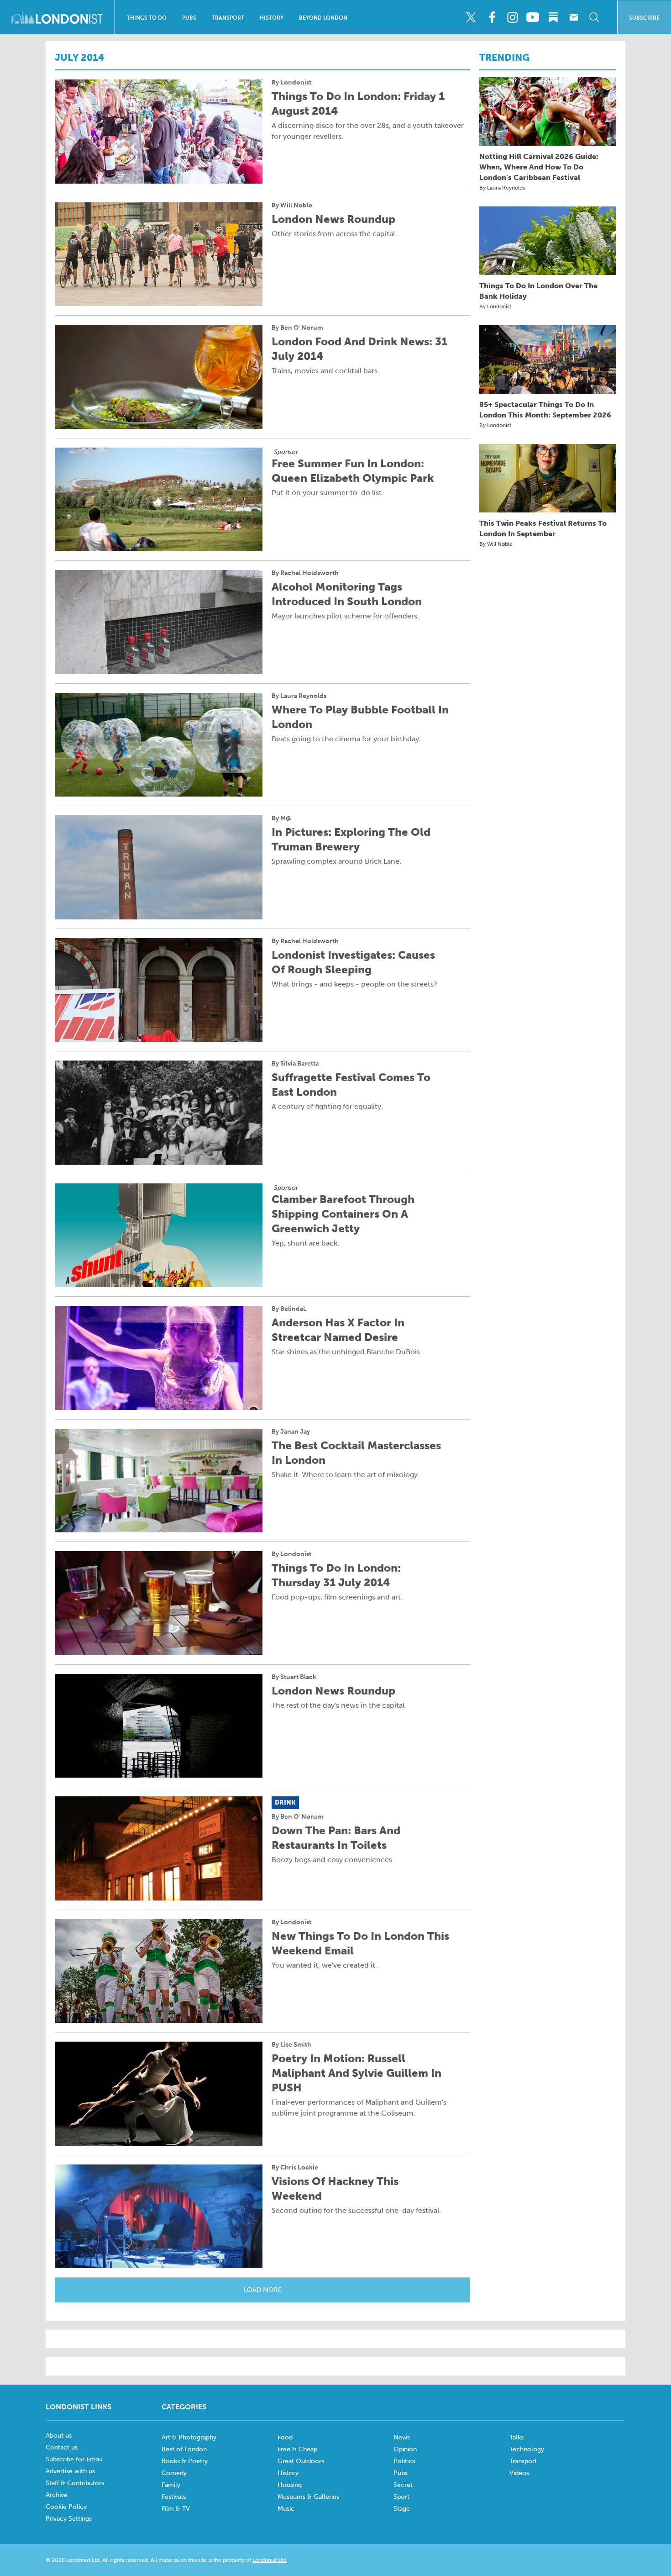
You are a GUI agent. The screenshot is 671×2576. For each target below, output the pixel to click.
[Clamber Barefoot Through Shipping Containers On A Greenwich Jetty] (159, 1235)
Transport (228, 18)
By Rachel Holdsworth (305, 573)
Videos (519, 2473)
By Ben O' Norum (297, 328)
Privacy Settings (69, 2519)
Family (171, 2485)
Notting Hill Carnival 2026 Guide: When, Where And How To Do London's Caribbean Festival (539, 167)
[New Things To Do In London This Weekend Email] (159, 1971)
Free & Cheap (297, 2449)
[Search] (594, 17)
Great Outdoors (301, 2461)
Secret (403, 2485)
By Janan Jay (291, 1432)
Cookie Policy (66, 2507)
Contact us (62, 2447)
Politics (404, 2461)
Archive (57, 2495)
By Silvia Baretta (295, 1064)
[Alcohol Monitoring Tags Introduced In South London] (159, 622)
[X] (471, 17)
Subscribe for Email (74, 2459)
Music (286, 2509)
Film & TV (176, 2509)
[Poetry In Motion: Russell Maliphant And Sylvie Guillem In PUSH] (159, 2094)
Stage (402, 2509)
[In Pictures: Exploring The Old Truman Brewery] (159, 867)
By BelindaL (289, 1309)
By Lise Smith (291, 2045)
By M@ (281, 818)
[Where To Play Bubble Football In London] (159, 745)
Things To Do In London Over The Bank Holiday (538, 291)
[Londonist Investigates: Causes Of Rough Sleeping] (159, 990)
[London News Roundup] (159, 254)
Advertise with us (70, 2471)
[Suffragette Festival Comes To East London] (159, 1113)
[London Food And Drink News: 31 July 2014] (159, 377)
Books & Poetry (185, 2461)
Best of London (184, 2449)
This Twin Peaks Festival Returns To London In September (543, 528)
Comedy (174, 2473)
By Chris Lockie (295, 2168)
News (402, 2437)
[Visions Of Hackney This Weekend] (159, 2217)
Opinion (405, 2449)
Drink (285, 1803)
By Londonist (291, 83)
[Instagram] (512, 17)
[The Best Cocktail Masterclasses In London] (159, 1481)
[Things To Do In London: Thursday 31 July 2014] (159, 1603)
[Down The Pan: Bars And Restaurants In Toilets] (159, 1848)
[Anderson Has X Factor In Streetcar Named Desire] (159, 1358)
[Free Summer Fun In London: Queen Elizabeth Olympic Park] (159, 500)
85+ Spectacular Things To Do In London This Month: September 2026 (545, 410)
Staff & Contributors (75, 2483)
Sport (401, 2497)
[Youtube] (533, 17)
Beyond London (323, 18)
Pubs (189, 18)
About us (59, 2436)
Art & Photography (189, 2437)
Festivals (174, 2497)
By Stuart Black (294, 1677)
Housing (290, 2485)
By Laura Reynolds (299, 696)
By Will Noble (292, 206)
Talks (516, 2437)
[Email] (574, 17)
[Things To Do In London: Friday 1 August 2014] (159, 132)
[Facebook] (492, 17)
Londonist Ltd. (270, 2560)
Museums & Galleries (308, 2497)
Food (285, 2437)
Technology (527, 2449)
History (272, 18)
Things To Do (147, 18)
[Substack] (553, 17)
